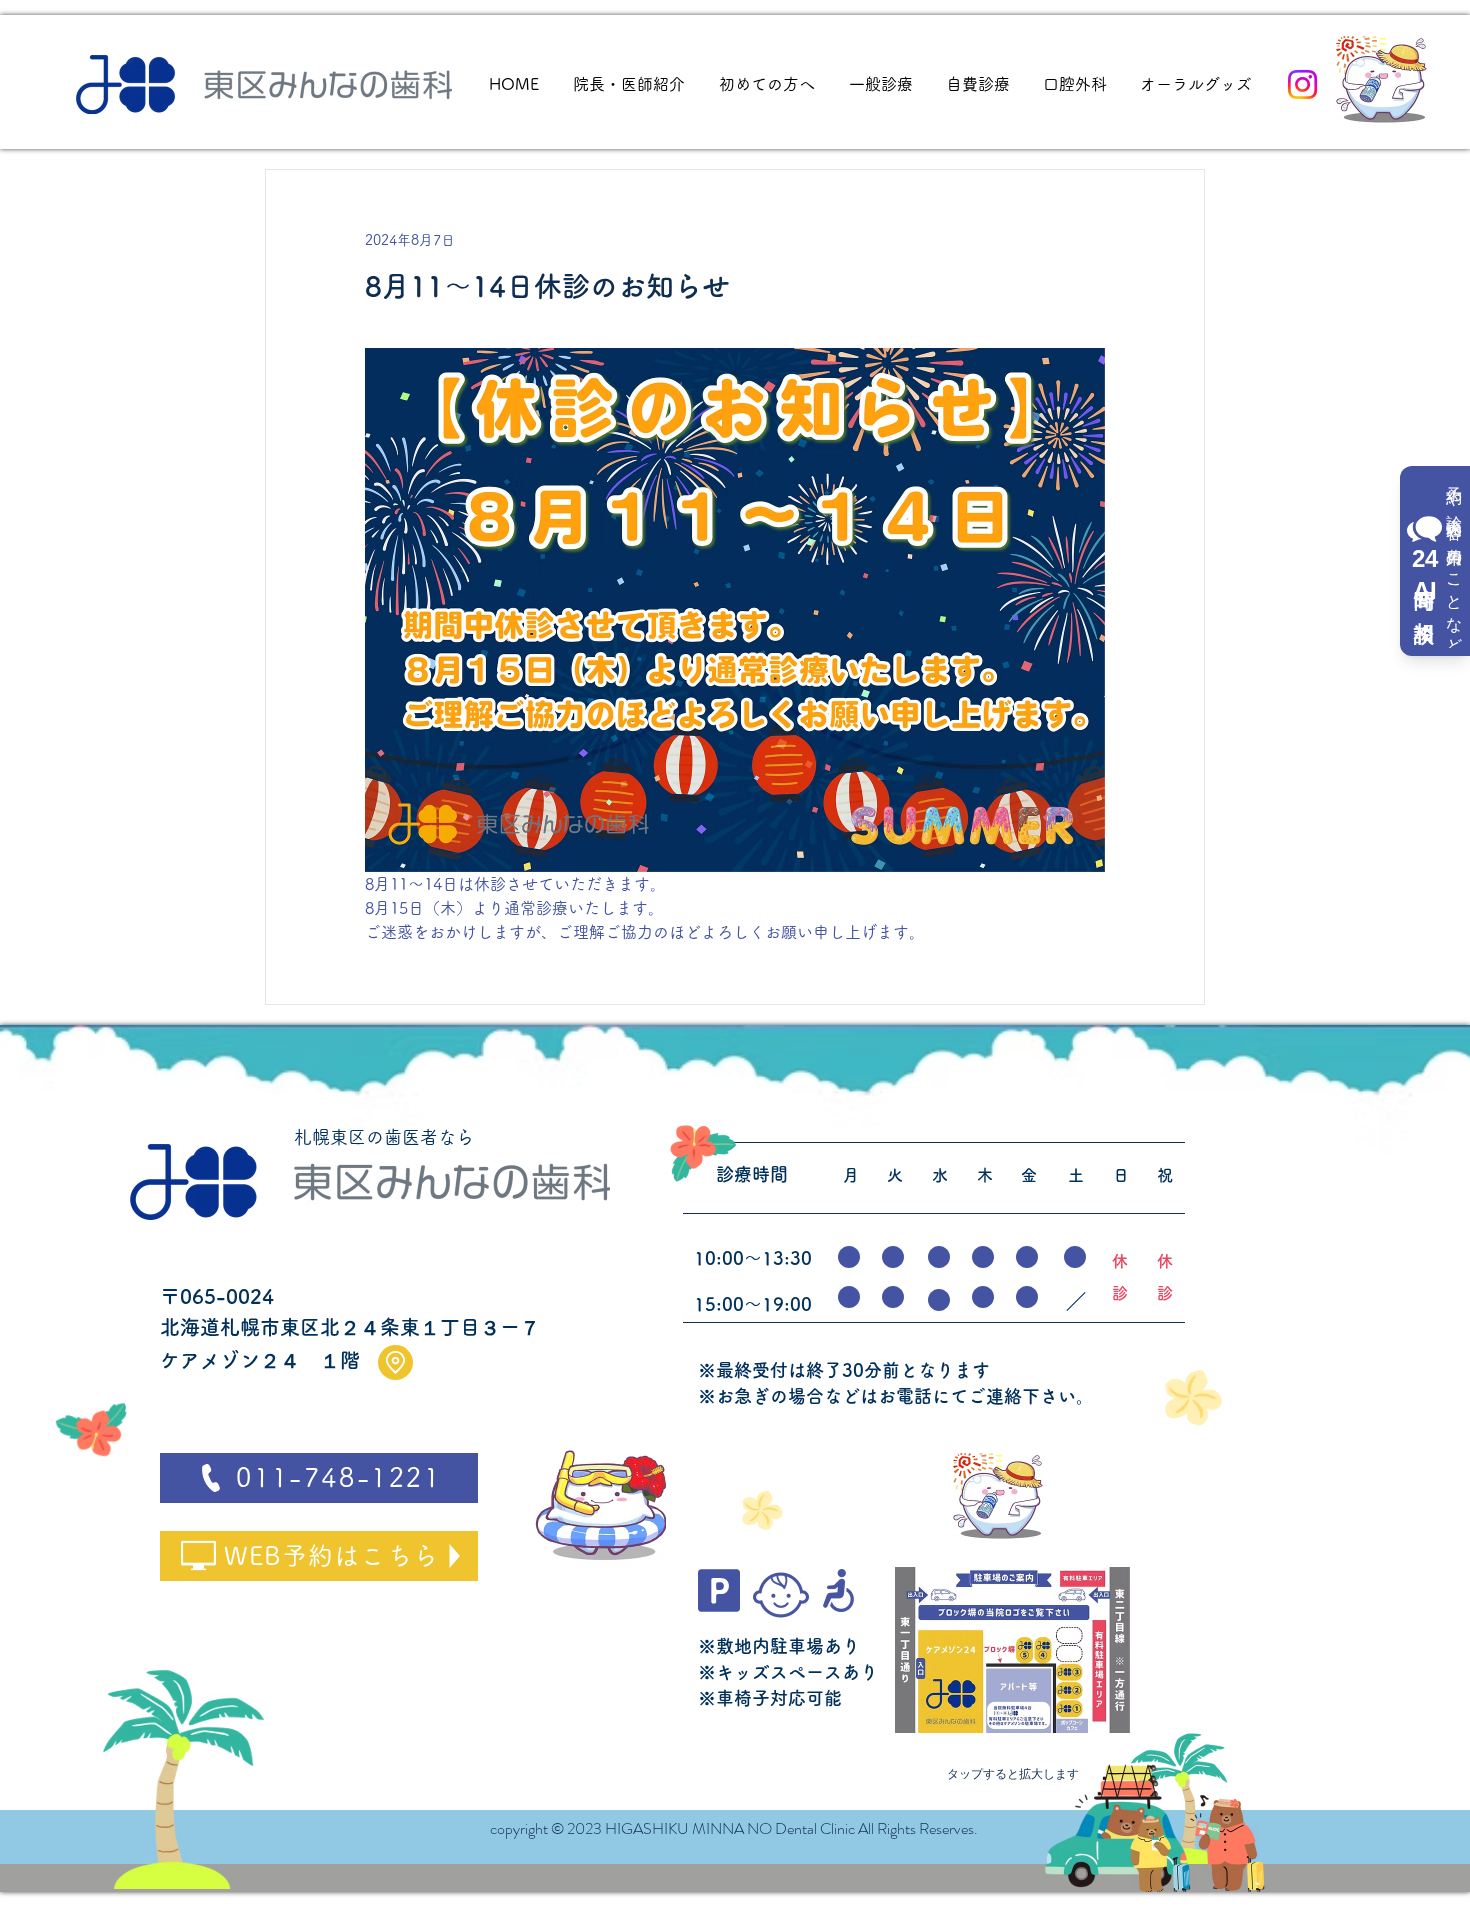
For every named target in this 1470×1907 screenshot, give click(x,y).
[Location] (395, 1362)
